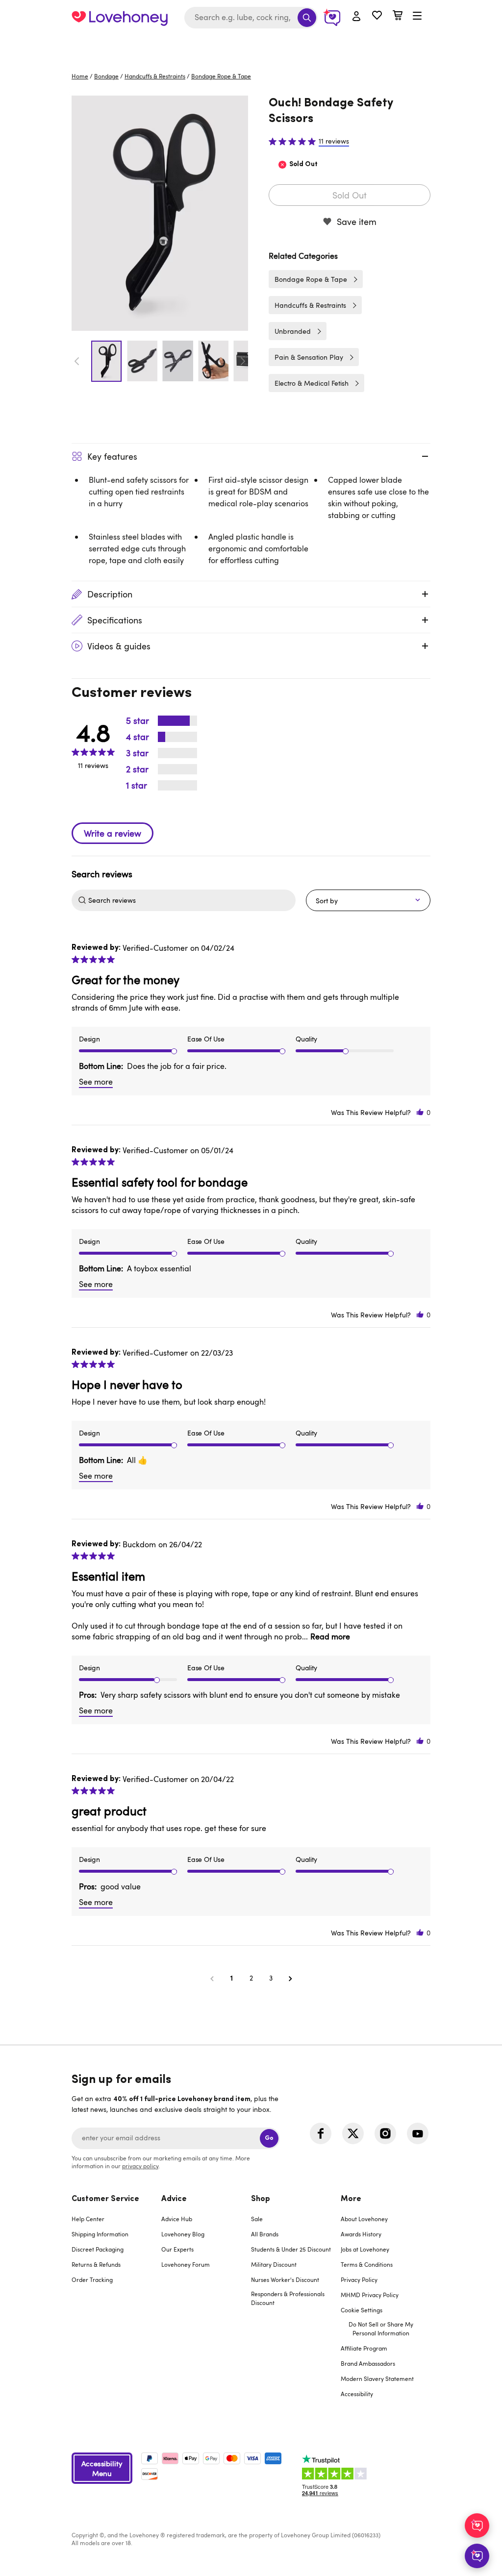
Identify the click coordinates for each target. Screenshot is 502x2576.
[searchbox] (191, 900)
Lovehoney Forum (186, 2264)
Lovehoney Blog (183, 2234)
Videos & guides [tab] (119, 646)
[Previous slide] (77, 361)
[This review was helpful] (420, 1112)
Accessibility (357, 2394)
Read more (330, 1636)
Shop (261, 2199)
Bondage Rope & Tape (221, 76)
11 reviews (334, 141)
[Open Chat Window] (477, 2556)
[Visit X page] (353, 2133)
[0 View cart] (398, 16)
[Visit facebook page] (321, 2133)
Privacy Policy (359, 2279)
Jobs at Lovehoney (365, 2249)
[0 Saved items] (377, 16)
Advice (174, 2199)
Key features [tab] (112, 456)
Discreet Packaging (98, 2249)
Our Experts (177, 2249)
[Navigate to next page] (290, 1978)
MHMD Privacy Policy (370, 2295)
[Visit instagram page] (385, 2133)
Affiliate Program (364, 2348)
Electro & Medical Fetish (312, 383)
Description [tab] (110, 594)
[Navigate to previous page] (212, 1978)
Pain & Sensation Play (309, 357)
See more (96, 1082)
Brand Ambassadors (368, 2363)
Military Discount (274, 2264)
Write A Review (113, 833)
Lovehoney (251, 45)
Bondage (106, 76)
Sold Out (350, 195)
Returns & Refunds (96, 2264)
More (351, 2199)
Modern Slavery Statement (377, 2378)
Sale (257, 2219)
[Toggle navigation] (417, 16)
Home (80, 76)
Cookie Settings (362, 2310)
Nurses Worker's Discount (285, 2279)
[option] (160, 213)
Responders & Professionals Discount (288, 2298)
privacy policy (140, 2166)
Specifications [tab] (115, 620)
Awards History (361, 2234)
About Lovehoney (364, 2219)
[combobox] (251, 18)
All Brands (265, 2234)
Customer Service (105, 2199)
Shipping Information (100, 2234)
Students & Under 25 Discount (291, 2249)
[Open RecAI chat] (477, 2526)
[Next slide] (243, 361)
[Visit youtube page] (418, 2133)
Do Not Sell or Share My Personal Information (381, 2328)
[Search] (307, 18)
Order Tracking (92, 2279)
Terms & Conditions (367, 2264)
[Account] (356, 17)
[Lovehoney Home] (120, 18)
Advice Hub (177, 2219)
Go (269, 2138)
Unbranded (293, 331)
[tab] (116, 2303)
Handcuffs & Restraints (155, 76)
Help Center (88, 2219)
